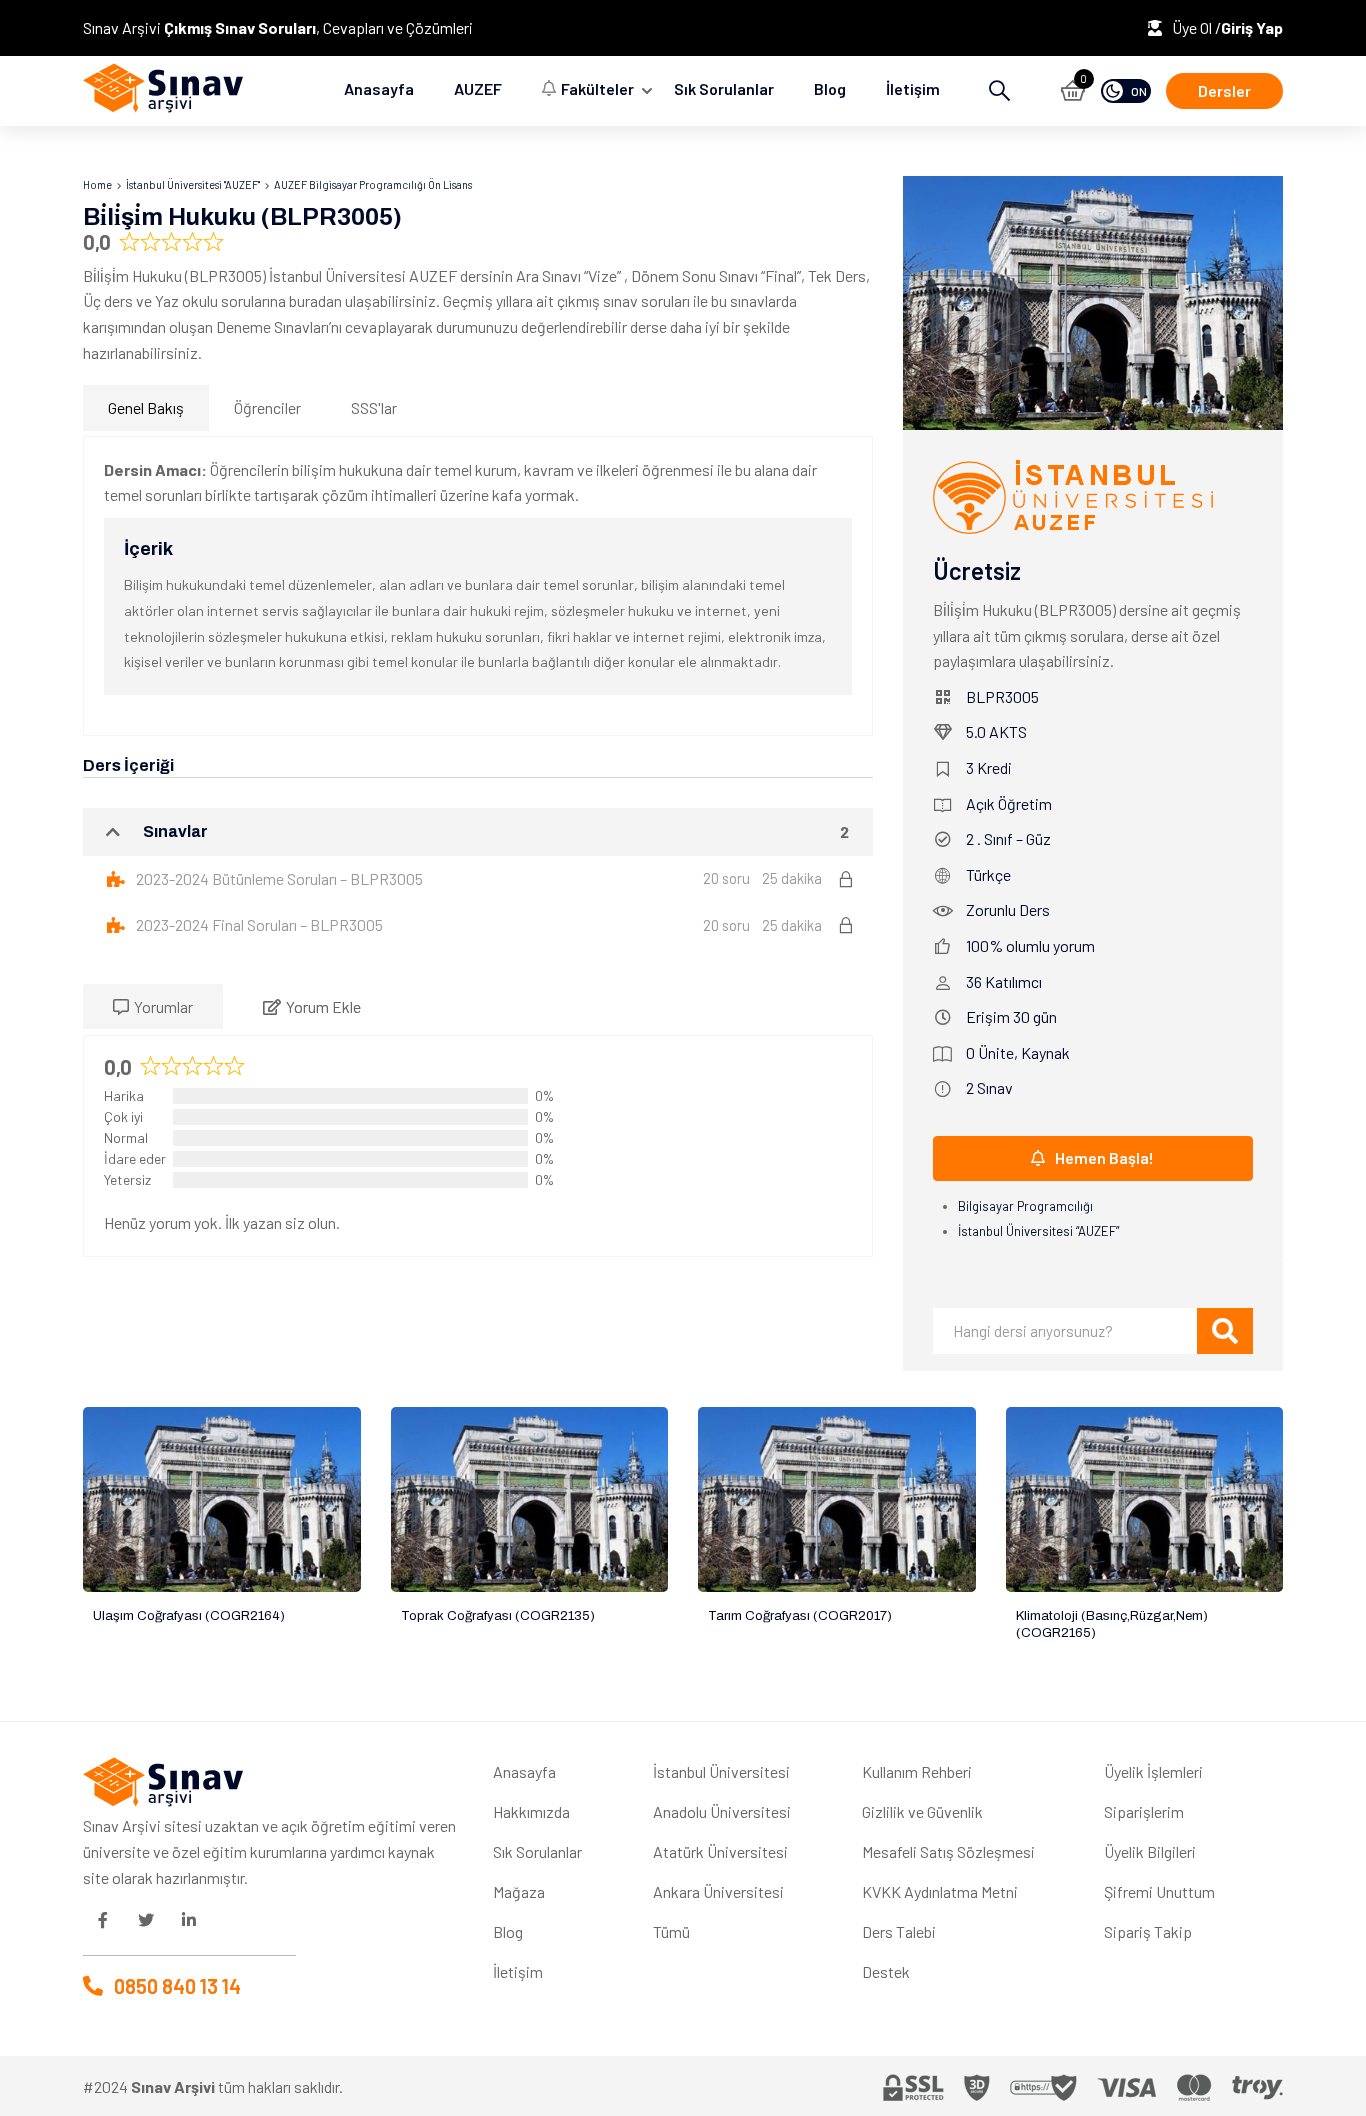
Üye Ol (1193, 27)
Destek (886, 1971)
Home (97, 184)
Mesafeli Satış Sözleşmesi (948, 1851)
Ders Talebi (899, 1931)
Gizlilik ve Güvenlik (922, 1811)
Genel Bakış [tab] (146, 407)
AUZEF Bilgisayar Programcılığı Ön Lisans (373, 184)
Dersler (1224, 90)
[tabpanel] (478, 586)
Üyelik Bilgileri (1150, 1851)
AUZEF (478, 88)
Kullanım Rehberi (917, 1771)
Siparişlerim (1144, 1811)
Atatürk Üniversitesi (720, 1851)
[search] (1225, 1331)
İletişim (913, 88)
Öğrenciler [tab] (267, 407)
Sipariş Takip (1148, 1931)
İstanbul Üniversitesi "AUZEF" (193, 184)
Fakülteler (597, 88)
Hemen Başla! (1104, 1157)
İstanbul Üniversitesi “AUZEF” (1038, 1231)
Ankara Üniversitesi (718, 1891)
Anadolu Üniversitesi (722, 1811)
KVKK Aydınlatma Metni (940, 1891)
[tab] (153, 1007)
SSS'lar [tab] (374, 407)
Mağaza (519, 1891)
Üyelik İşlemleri (1153, 1771)
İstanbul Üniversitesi (721, 1771)
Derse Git (221, 1499)
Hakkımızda (531, 1811)
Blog (830, 88)
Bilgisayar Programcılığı (1025, 1206)
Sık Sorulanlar (724, 88)
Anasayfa (379, 88)
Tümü (671, 1931)
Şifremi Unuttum (1159, 1891)
